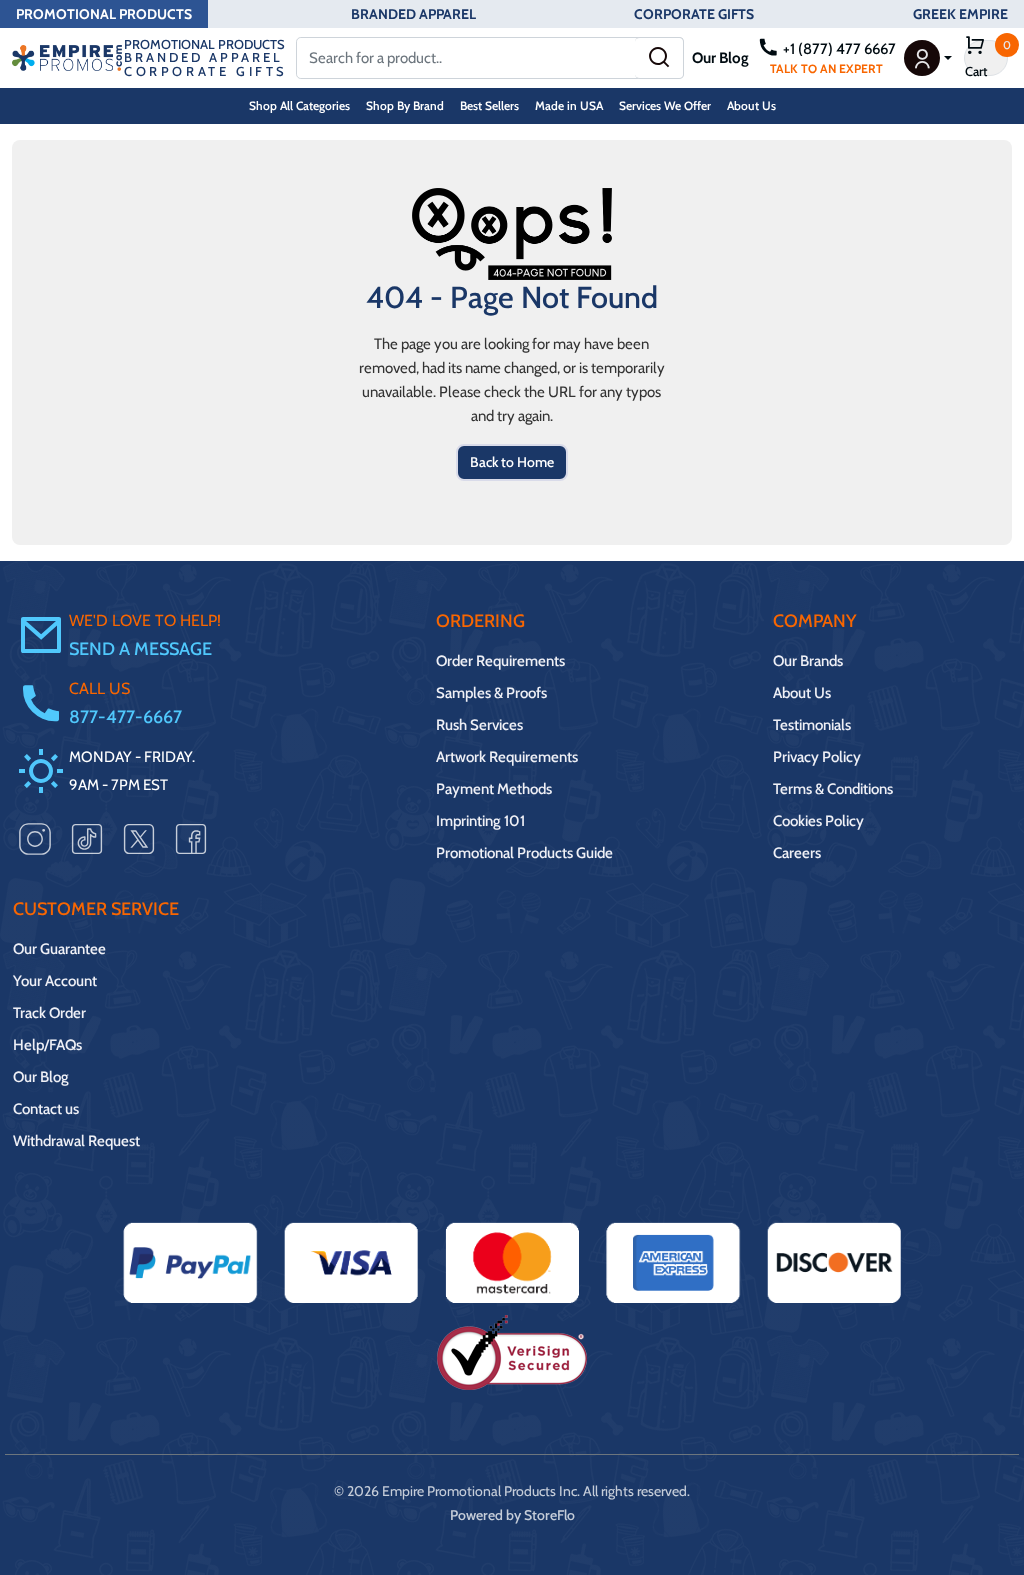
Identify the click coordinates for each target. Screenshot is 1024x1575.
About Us (751, 105)
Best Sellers (489, 105)
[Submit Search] (659, 58)
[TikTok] (87, 838)
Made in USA (569, 105)
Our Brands (808, 661)
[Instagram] (35, 838)
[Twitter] (139, 838)
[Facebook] (191, 838)
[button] (928, 58)
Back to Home (512, 462)
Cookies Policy (818, 821)
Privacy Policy (817, 757)
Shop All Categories (299, 105)
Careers (797, 853)
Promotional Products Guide (524, 853)
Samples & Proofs (491, 693)
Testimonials (812, 725)
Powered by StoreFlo (512, 1515)
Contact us (46, 1109)
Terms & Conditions (833, 789)
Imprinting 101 (480, 821)
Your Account (55, 981)
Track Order (49, 1013)
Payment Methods (494, 789)
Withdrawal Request (76, 1141)
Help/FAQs (47, 1045)
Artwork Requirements (507, 757)
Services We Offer (665, 105)
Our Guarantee (59, 949)
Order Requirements (500, 661)
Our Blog (720, 58)
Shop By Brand (405, 105)
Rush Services (479, 725)
